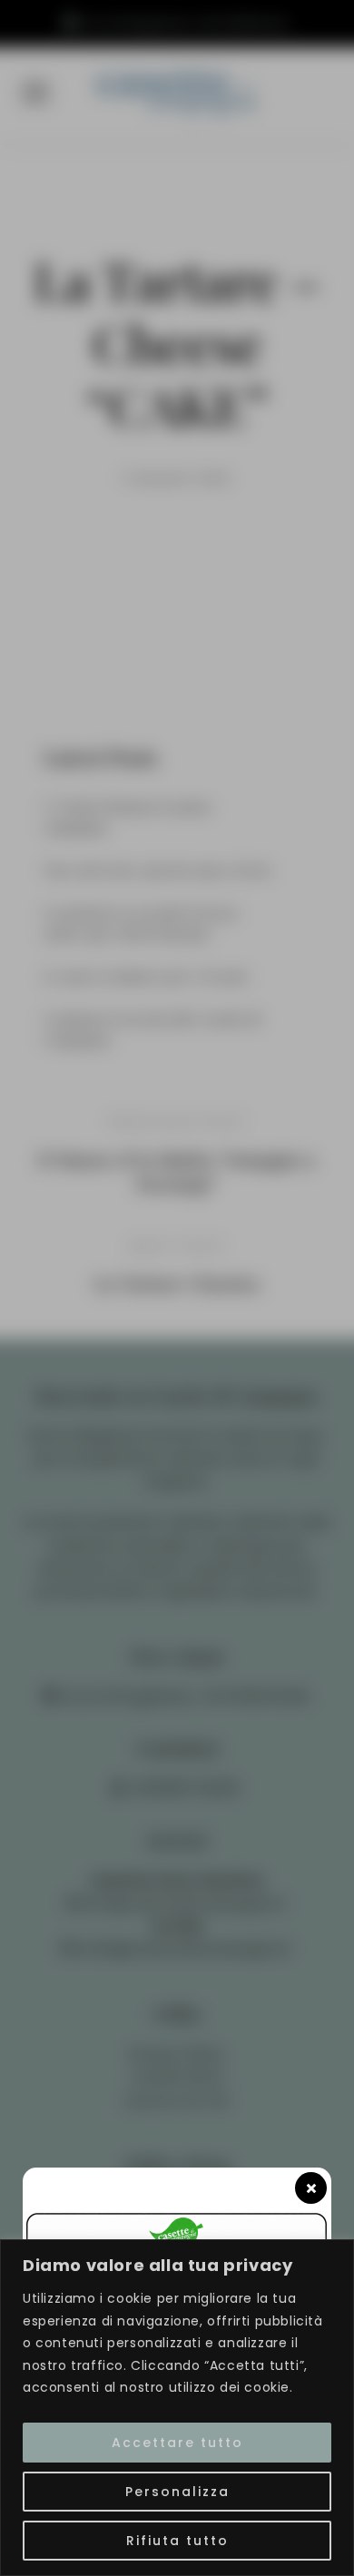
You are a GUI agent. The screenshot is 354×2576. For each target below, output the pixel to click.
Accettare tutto (177, 2443)
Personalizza (177, 2492)
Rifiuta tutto (177, 2541)
